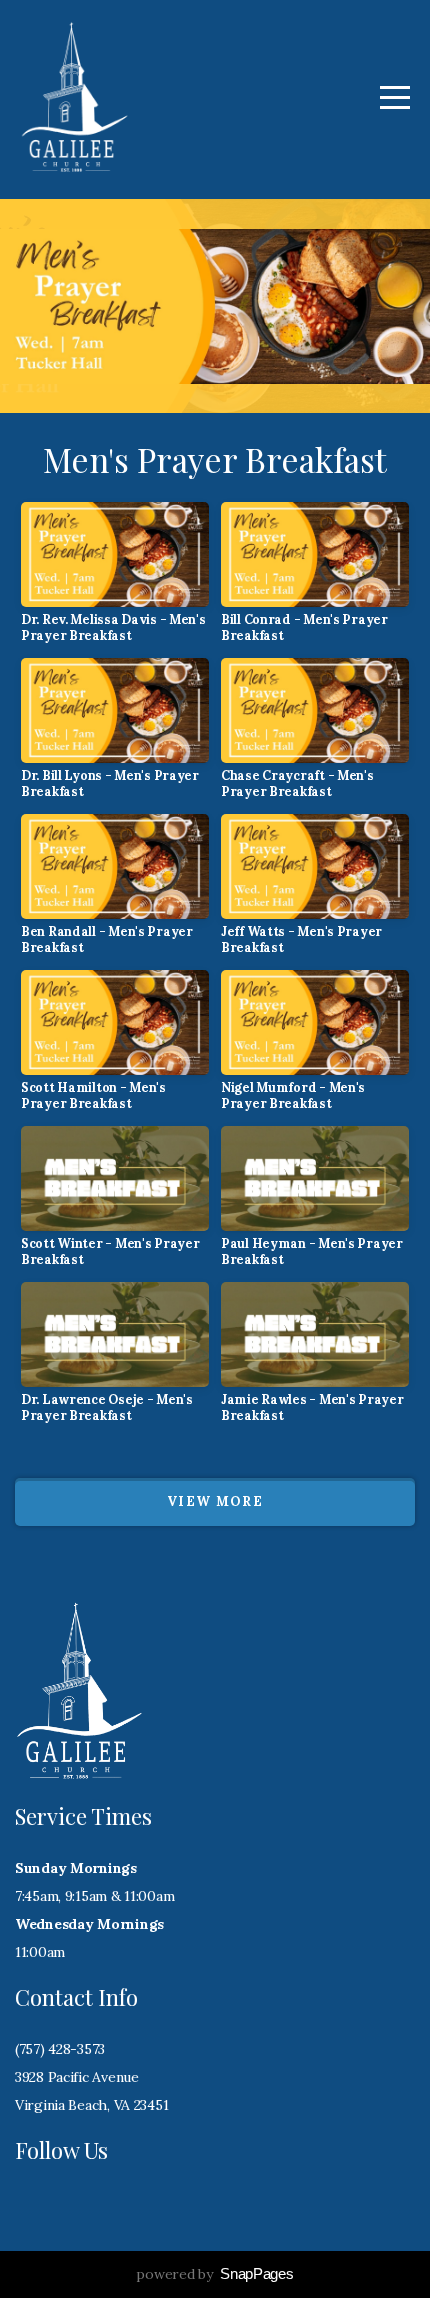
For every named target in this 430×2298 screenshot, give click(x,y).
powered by (214, 2274)
